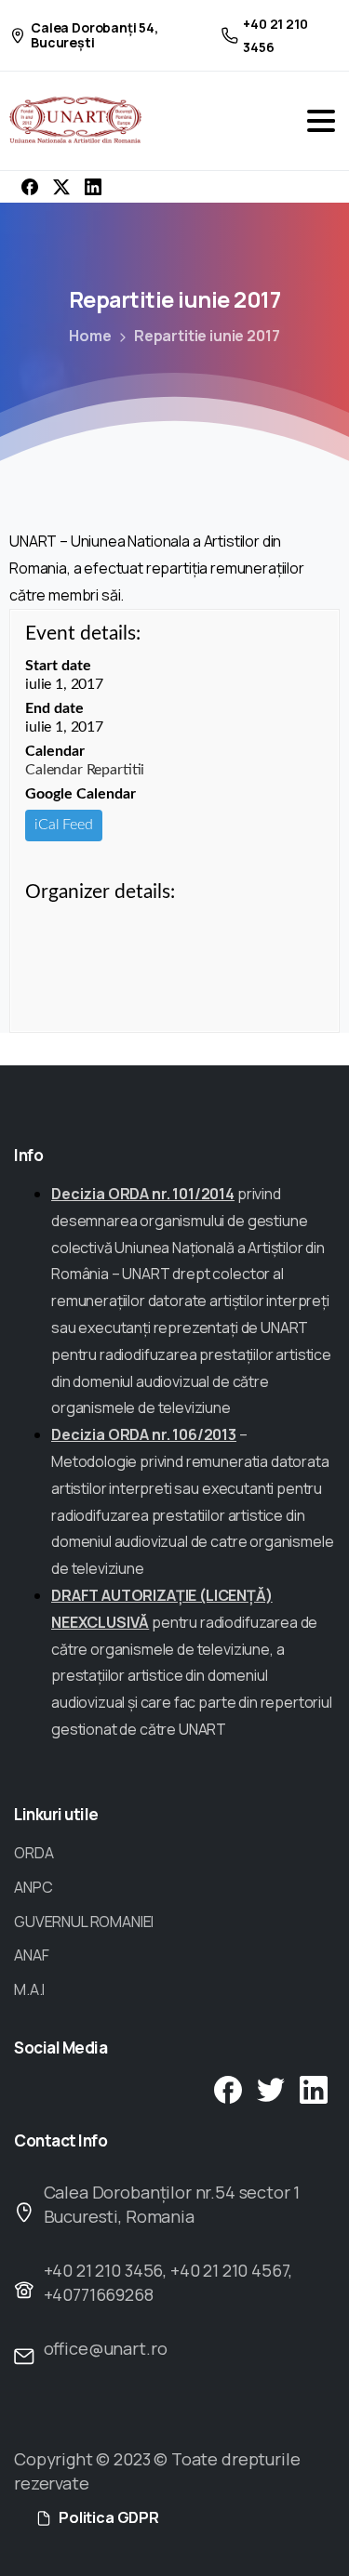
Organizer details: (100, 892)
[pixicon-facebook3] (228, 2088)
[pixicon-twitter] (271, 2088)
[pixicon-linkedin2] (314, 2088)
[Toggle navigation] (321, 121)
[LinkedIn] (93, 187)
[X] (61, 187)
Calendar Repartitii (85, 770)
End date (54, 708)
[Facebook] (30, 187)
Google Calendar (81, 794)
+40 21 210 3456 (275, 35)
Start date (58, 666)
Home (90, 336)
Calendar (55, 751)
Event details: (83, 634)
